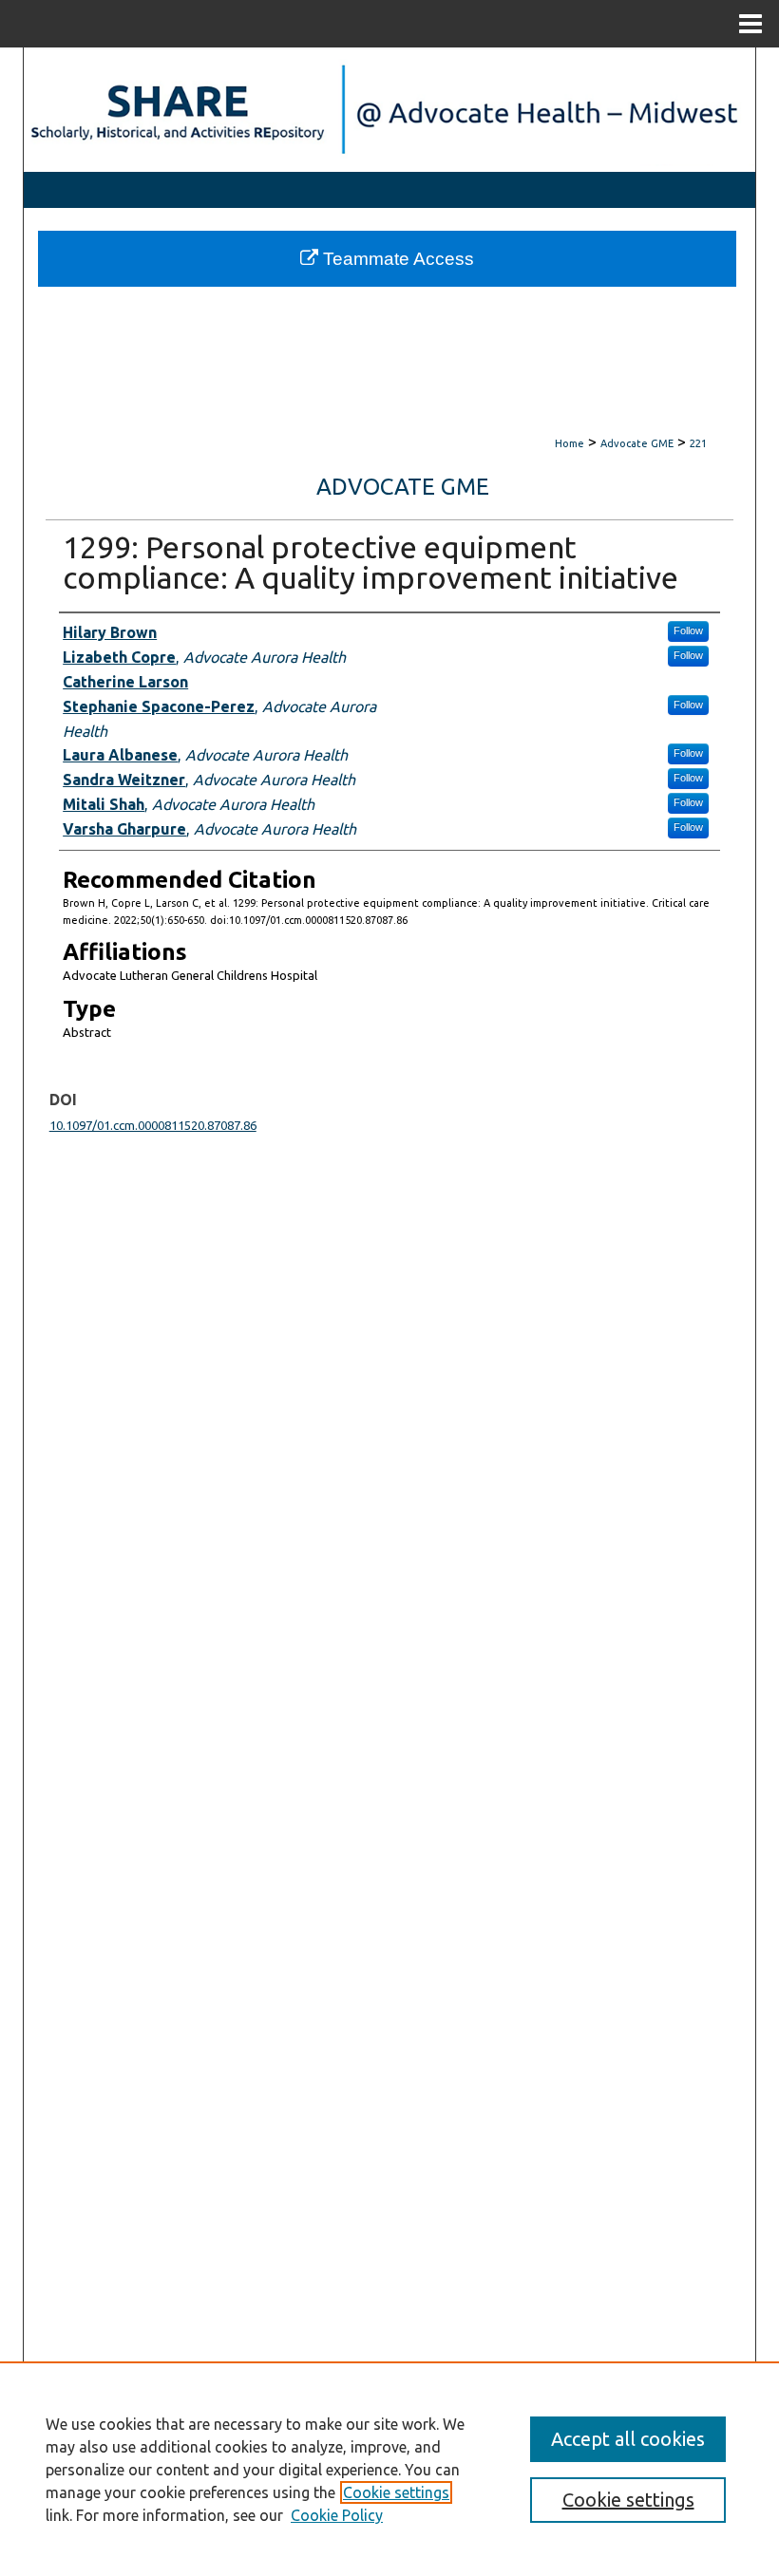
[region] (389, 2469)
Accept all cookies (628, 2439)
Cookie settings (396, 2492)
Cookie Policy (337, 2515)
